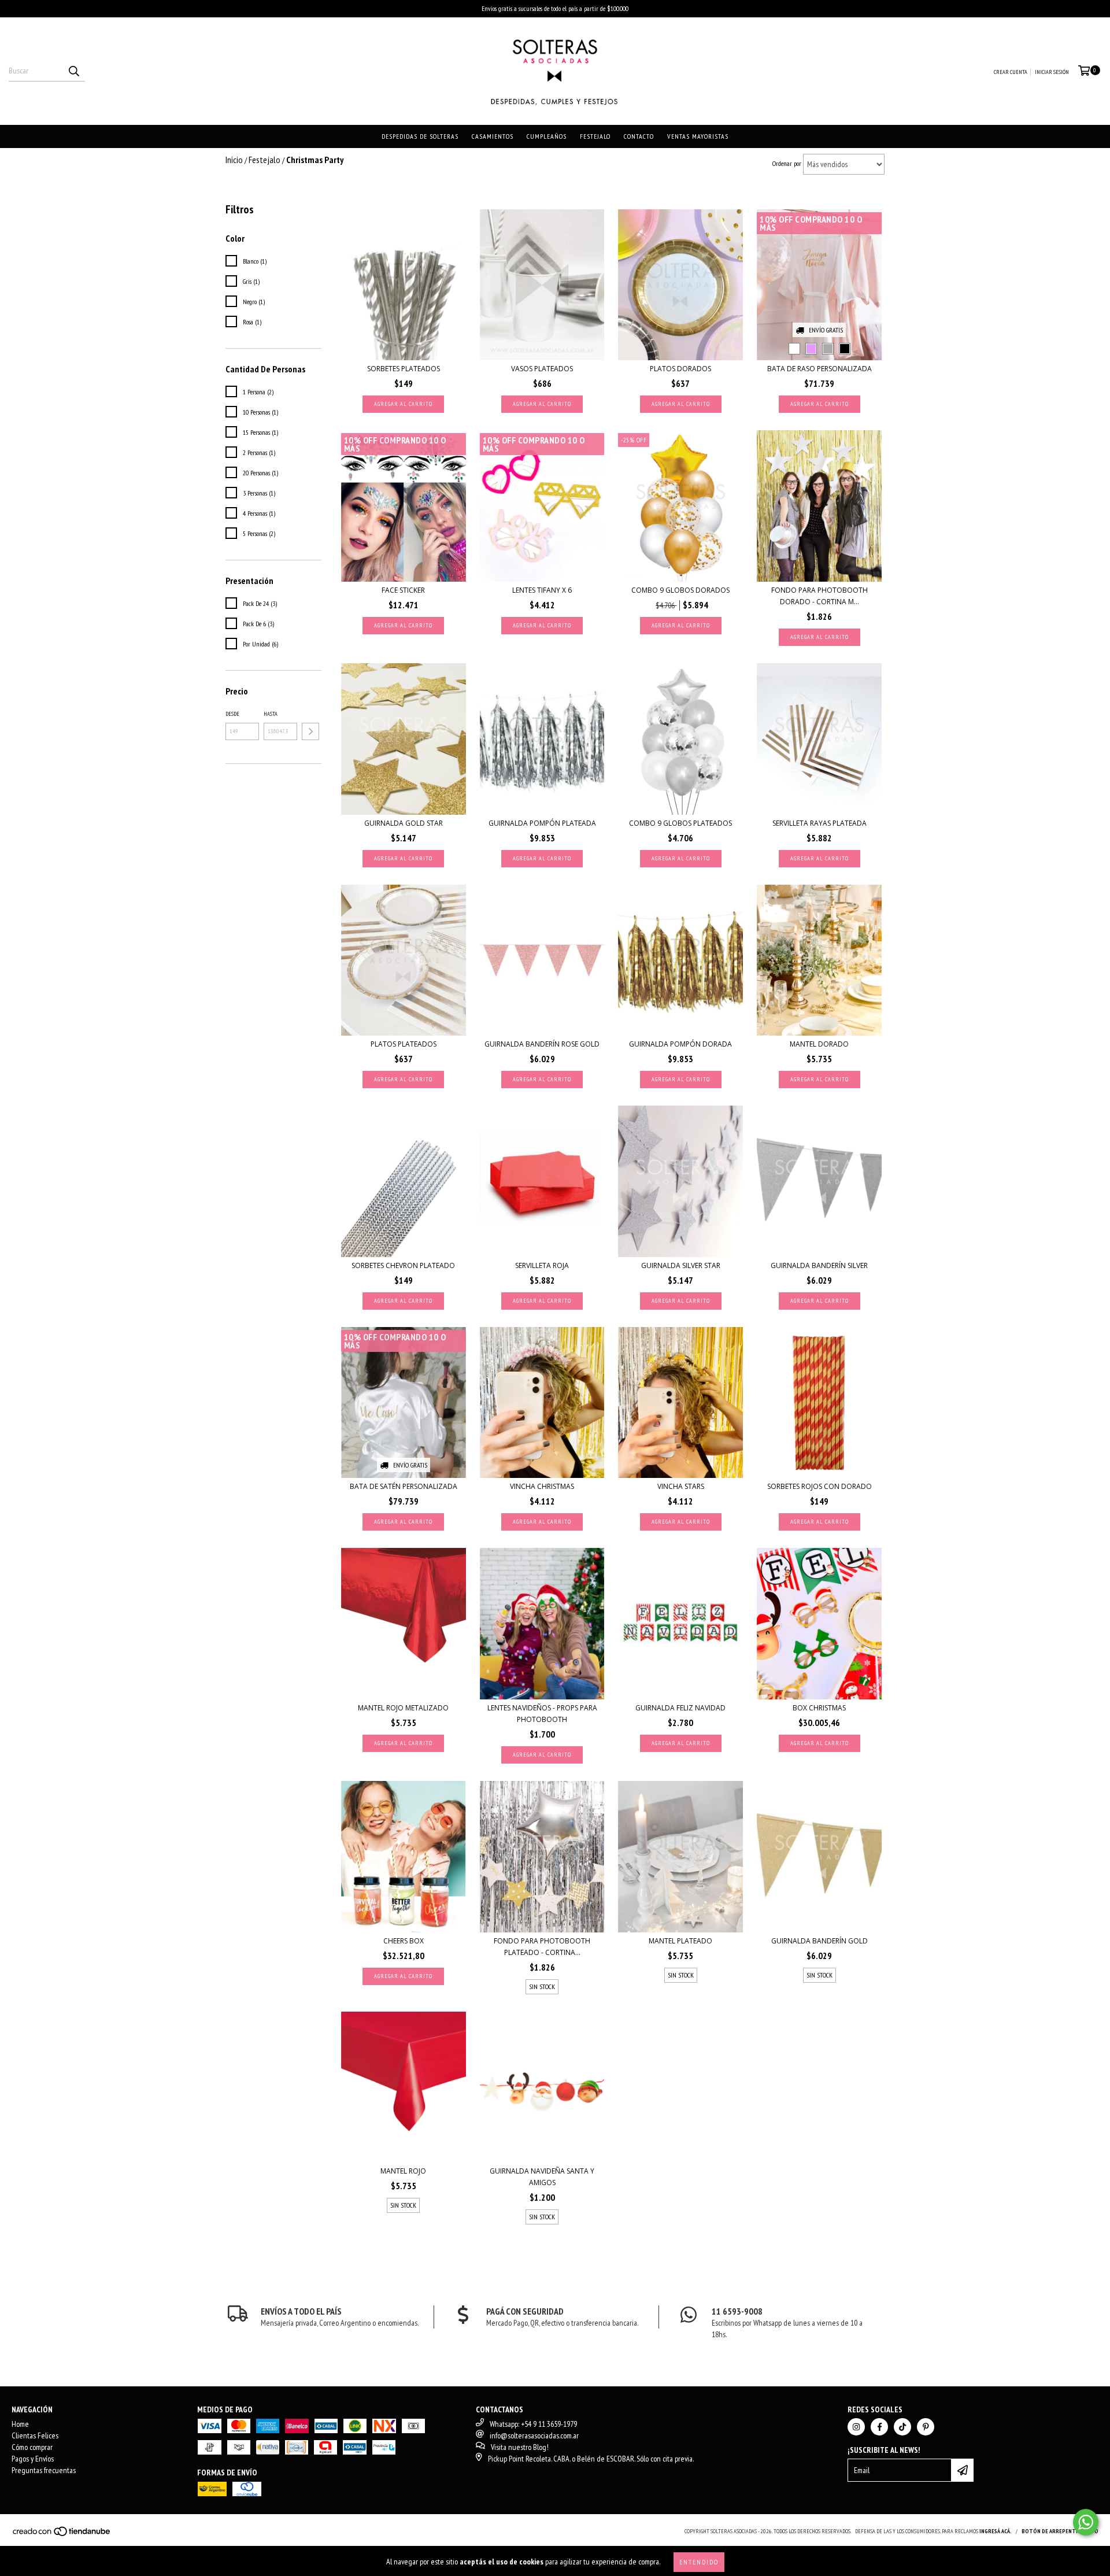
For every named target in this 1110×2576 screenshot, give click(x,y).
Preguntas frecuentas (44, 2470)
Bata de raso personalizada (819, 369)
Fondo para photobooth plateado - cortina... (542, 1947)
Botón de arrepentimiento (1060, 2531)
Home (20, 2424)
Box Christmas (819, 1708)
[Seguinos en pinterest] (926, 2427)
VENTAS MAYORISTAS (698, 136)
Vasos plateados (542, 369)
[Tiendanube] (62, 2535)
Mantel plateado (680, 1941)
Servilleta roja (542, 1265)
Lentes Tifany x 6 (542, 590)
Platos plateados (404, 1044)
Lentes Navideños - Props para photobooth (542, 1714)
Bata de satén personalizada (404, 1486)
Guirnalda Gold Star (404, 823)
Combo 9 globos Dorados (680, 590)
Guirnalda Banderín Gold (819, 1941)
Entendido (699, 2562)
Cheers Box (404, 1941)
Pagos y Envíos (33, 2459)
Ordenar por (787, 163)
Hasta (271, 714)
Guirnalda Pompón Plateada (542, 823)
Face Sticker (403, 590)
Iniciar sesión (1052, 72)
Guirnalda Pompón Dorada (680, 1044)
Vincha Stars (681, 1486)
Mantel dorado (819, 1044)
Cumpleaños (547, 136)
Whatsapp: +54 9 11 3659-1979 (533, 2424)
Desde (232, 714)
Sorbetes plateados (404, 369)
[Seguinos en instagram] (856, 2427)
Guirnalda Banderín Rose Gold (542, 1044)
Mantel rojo (403, 2171)
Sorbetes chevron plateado (403, 1265)
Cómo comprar (32, 2447)
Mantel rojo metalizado (403, 1708)
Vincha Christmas (542, 1486)
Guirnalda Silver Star (681, 1265)
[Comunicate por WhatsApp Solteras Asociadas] (1086, 2522)
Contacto (639, 136)
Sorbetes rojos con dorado (819, 1486)
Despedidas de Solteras (420, 136)
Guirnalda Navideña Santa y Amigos (542, 2177)
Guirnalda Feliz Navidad (680, 1708)
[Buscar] (73, 71)
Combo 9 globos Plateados (680, 823)
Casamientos (493, 136)
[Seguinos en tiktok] (902, 2427)
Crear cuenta (1011, 72)
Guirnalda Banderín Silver (819, 1265)
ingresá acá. (996, 2531)
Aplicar (310, 731)
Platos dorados (680, 369)
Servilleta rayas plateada (819, 823)
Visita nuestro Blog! (520, 2447)
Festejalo (595, 136)
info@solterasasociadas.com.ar (534, 2435)
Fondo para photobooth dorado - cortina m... (819, 596)
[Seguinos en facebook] (879, 2427)
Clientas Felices (35, 2435)
